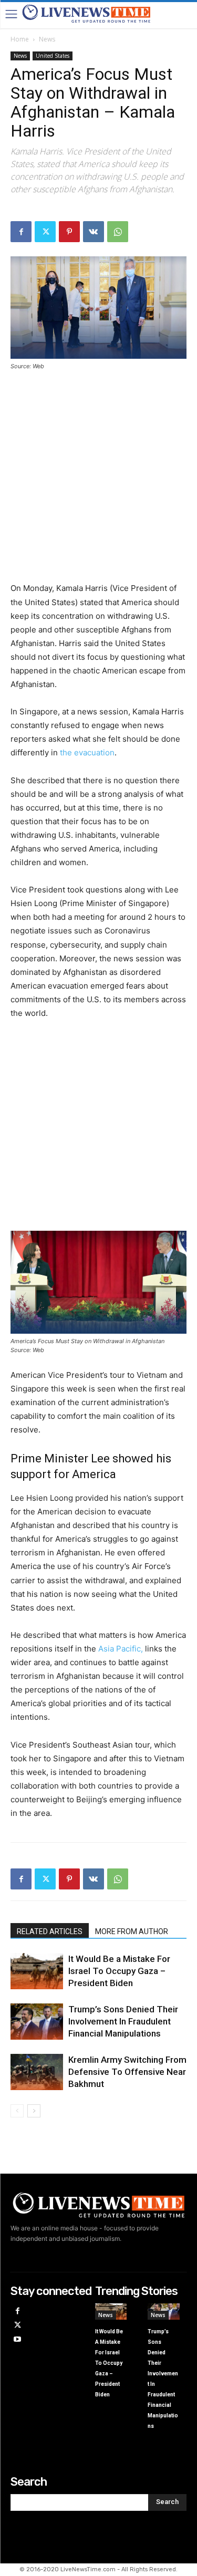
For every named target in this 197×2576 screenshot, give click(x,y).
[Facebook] (21, 232)
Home (20, 39)
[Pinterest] (69, 232)
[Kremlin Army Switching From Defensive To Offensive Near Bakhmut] (37, 2072)
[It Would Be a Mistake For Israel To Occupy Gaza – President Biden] (37, 1971)
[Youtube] (18, 2340)
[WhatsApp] (118, 232)
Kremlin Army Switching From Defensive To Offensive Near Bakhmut (127, 2072)
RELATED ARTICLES (50, 1931)
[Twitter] (45, 232)
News (47, 39)
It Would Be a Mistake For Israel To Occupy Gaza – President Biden (119, 1971)
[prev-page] (17, 2111)
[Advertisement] (98, 483)
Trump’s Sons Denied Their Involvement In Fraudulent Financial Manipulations (123, 2021)
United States (53, 56)
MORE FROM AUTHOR (132, 1931)
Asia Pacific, (120, 1649)
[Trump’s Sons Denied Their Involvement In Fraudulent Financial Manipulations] (37, 2022)
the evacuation (87, 752)
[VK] (94, 232)
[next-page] (34, 2111)
